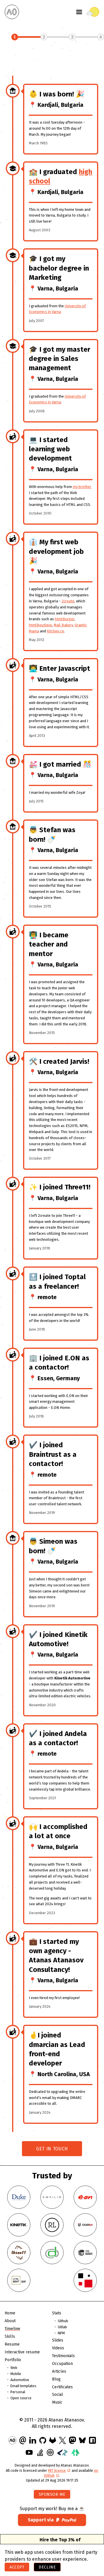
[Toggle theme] (93, 12)
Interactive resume (22, 2352)
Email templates (23, 2386)
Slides (58, 2340)
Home (10, 2313)
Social (57, 2395)
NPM (61, 2333)
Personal (18, 2392)
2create (68, 601)
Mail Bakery (63, 625)
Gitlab (62, 2327)
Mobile (16, 2374)
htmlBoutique (40, 625)
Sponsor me (52, 2494)
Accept (17, 2567)
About (10, 2321)
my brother (82, 487)
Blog (56, 2379)
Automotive (20, 2380)
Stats (57, 2313)
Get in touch (52, 2149)
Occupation (62, 2364)
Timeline (12, 2329)
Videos (58, 2348)
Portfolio (13, 2360)
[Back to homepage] (12, 12)
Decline (47, 2567)
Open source (21, 2398)
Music (57, 2402)
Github (63, 2321)
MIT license (57, 2470)
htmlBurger (65, 619)
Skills (10, 2336)
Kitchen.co (55, 631)
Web (14, 2368)
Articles (59, 2371)
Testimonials (63, 2356)
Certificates (62, 2387)
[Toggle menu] (79, 12)
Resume (12, 2344)
